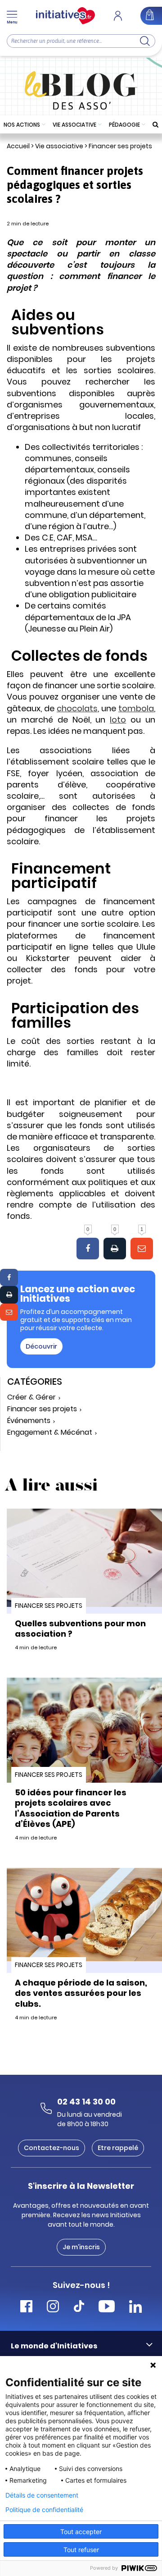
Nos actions (22, 125)
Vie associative (74, 125)
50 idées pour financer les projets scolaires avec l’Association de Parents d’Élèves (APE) (71, 1808)
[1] (142, 1249)
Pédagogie (124, 125)
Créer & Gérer (31, 1398)
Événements (29, 1421)
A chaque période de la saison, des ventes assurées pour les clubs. (81, 1993)
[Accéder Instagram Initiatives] (53, 2308)
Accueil (18, 146)
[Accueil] (65, 16)
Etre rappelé (118, 2148)
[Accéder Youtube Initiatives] (107, 2308)
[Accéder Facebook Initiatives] (26, 2308)
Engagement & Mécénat (50, 1433)
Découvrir (41, 1346)
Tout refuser (81, 2550)
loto (118, 720)
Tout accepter (81, 2532)
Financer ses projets (120, 146)
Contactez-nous (52, 2148)
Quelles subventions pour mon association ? (80, 1629)
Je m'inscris (81, 2247)
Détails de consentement (42, 2495)
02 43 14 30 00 (86, 2102)
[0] (88, 1249)
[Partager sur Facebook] (9, 1277)
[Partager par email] (9, 1312)
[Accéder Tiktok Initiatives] (79, 2308)
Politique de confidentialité (44, 2510)
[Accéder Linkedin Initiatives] (135, 2308)
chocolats (77, 708)
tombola (136, 708)
